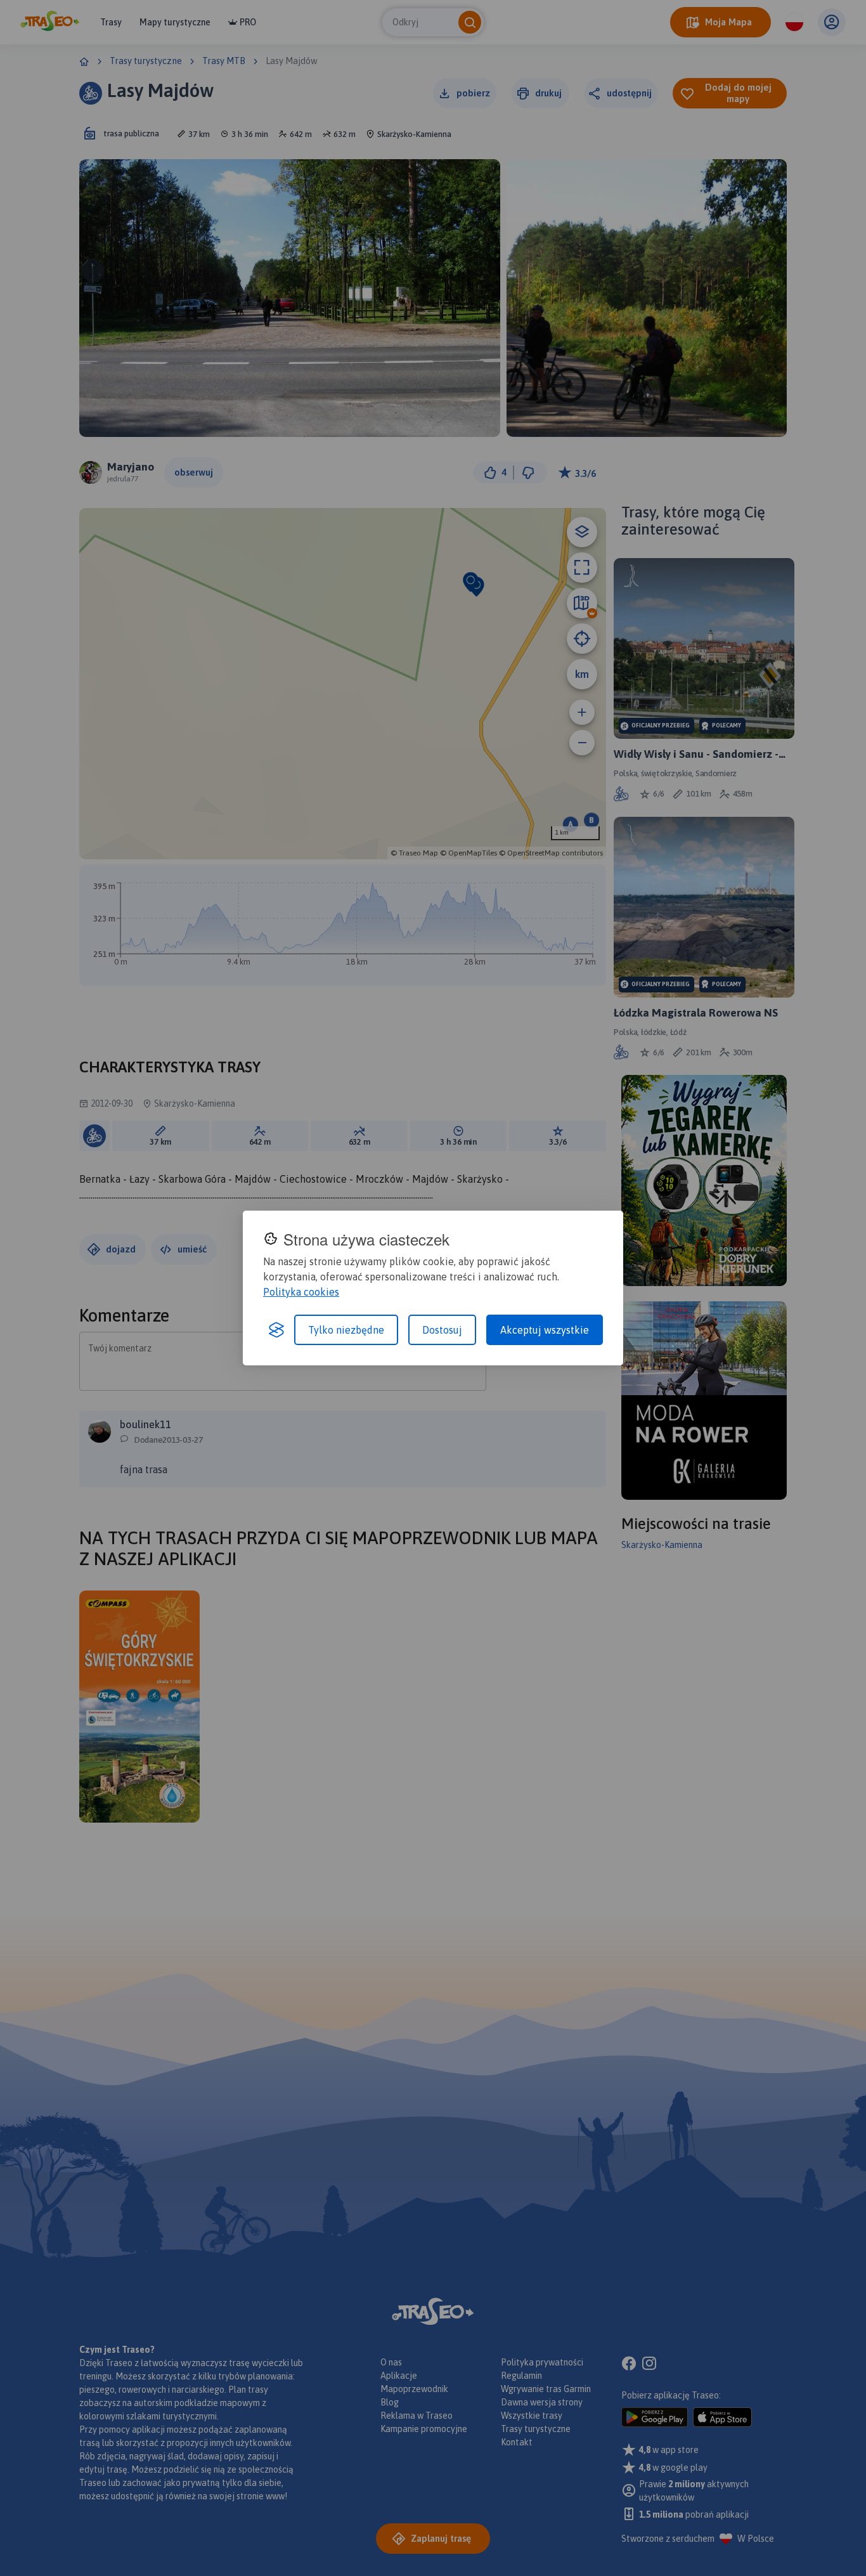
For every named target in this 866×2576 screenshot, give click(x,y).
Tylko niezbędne (346, 1330)
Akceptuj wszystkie (545, 1330)
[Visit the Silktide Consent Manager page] (276, 1330)
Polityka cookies (301, 1292)
